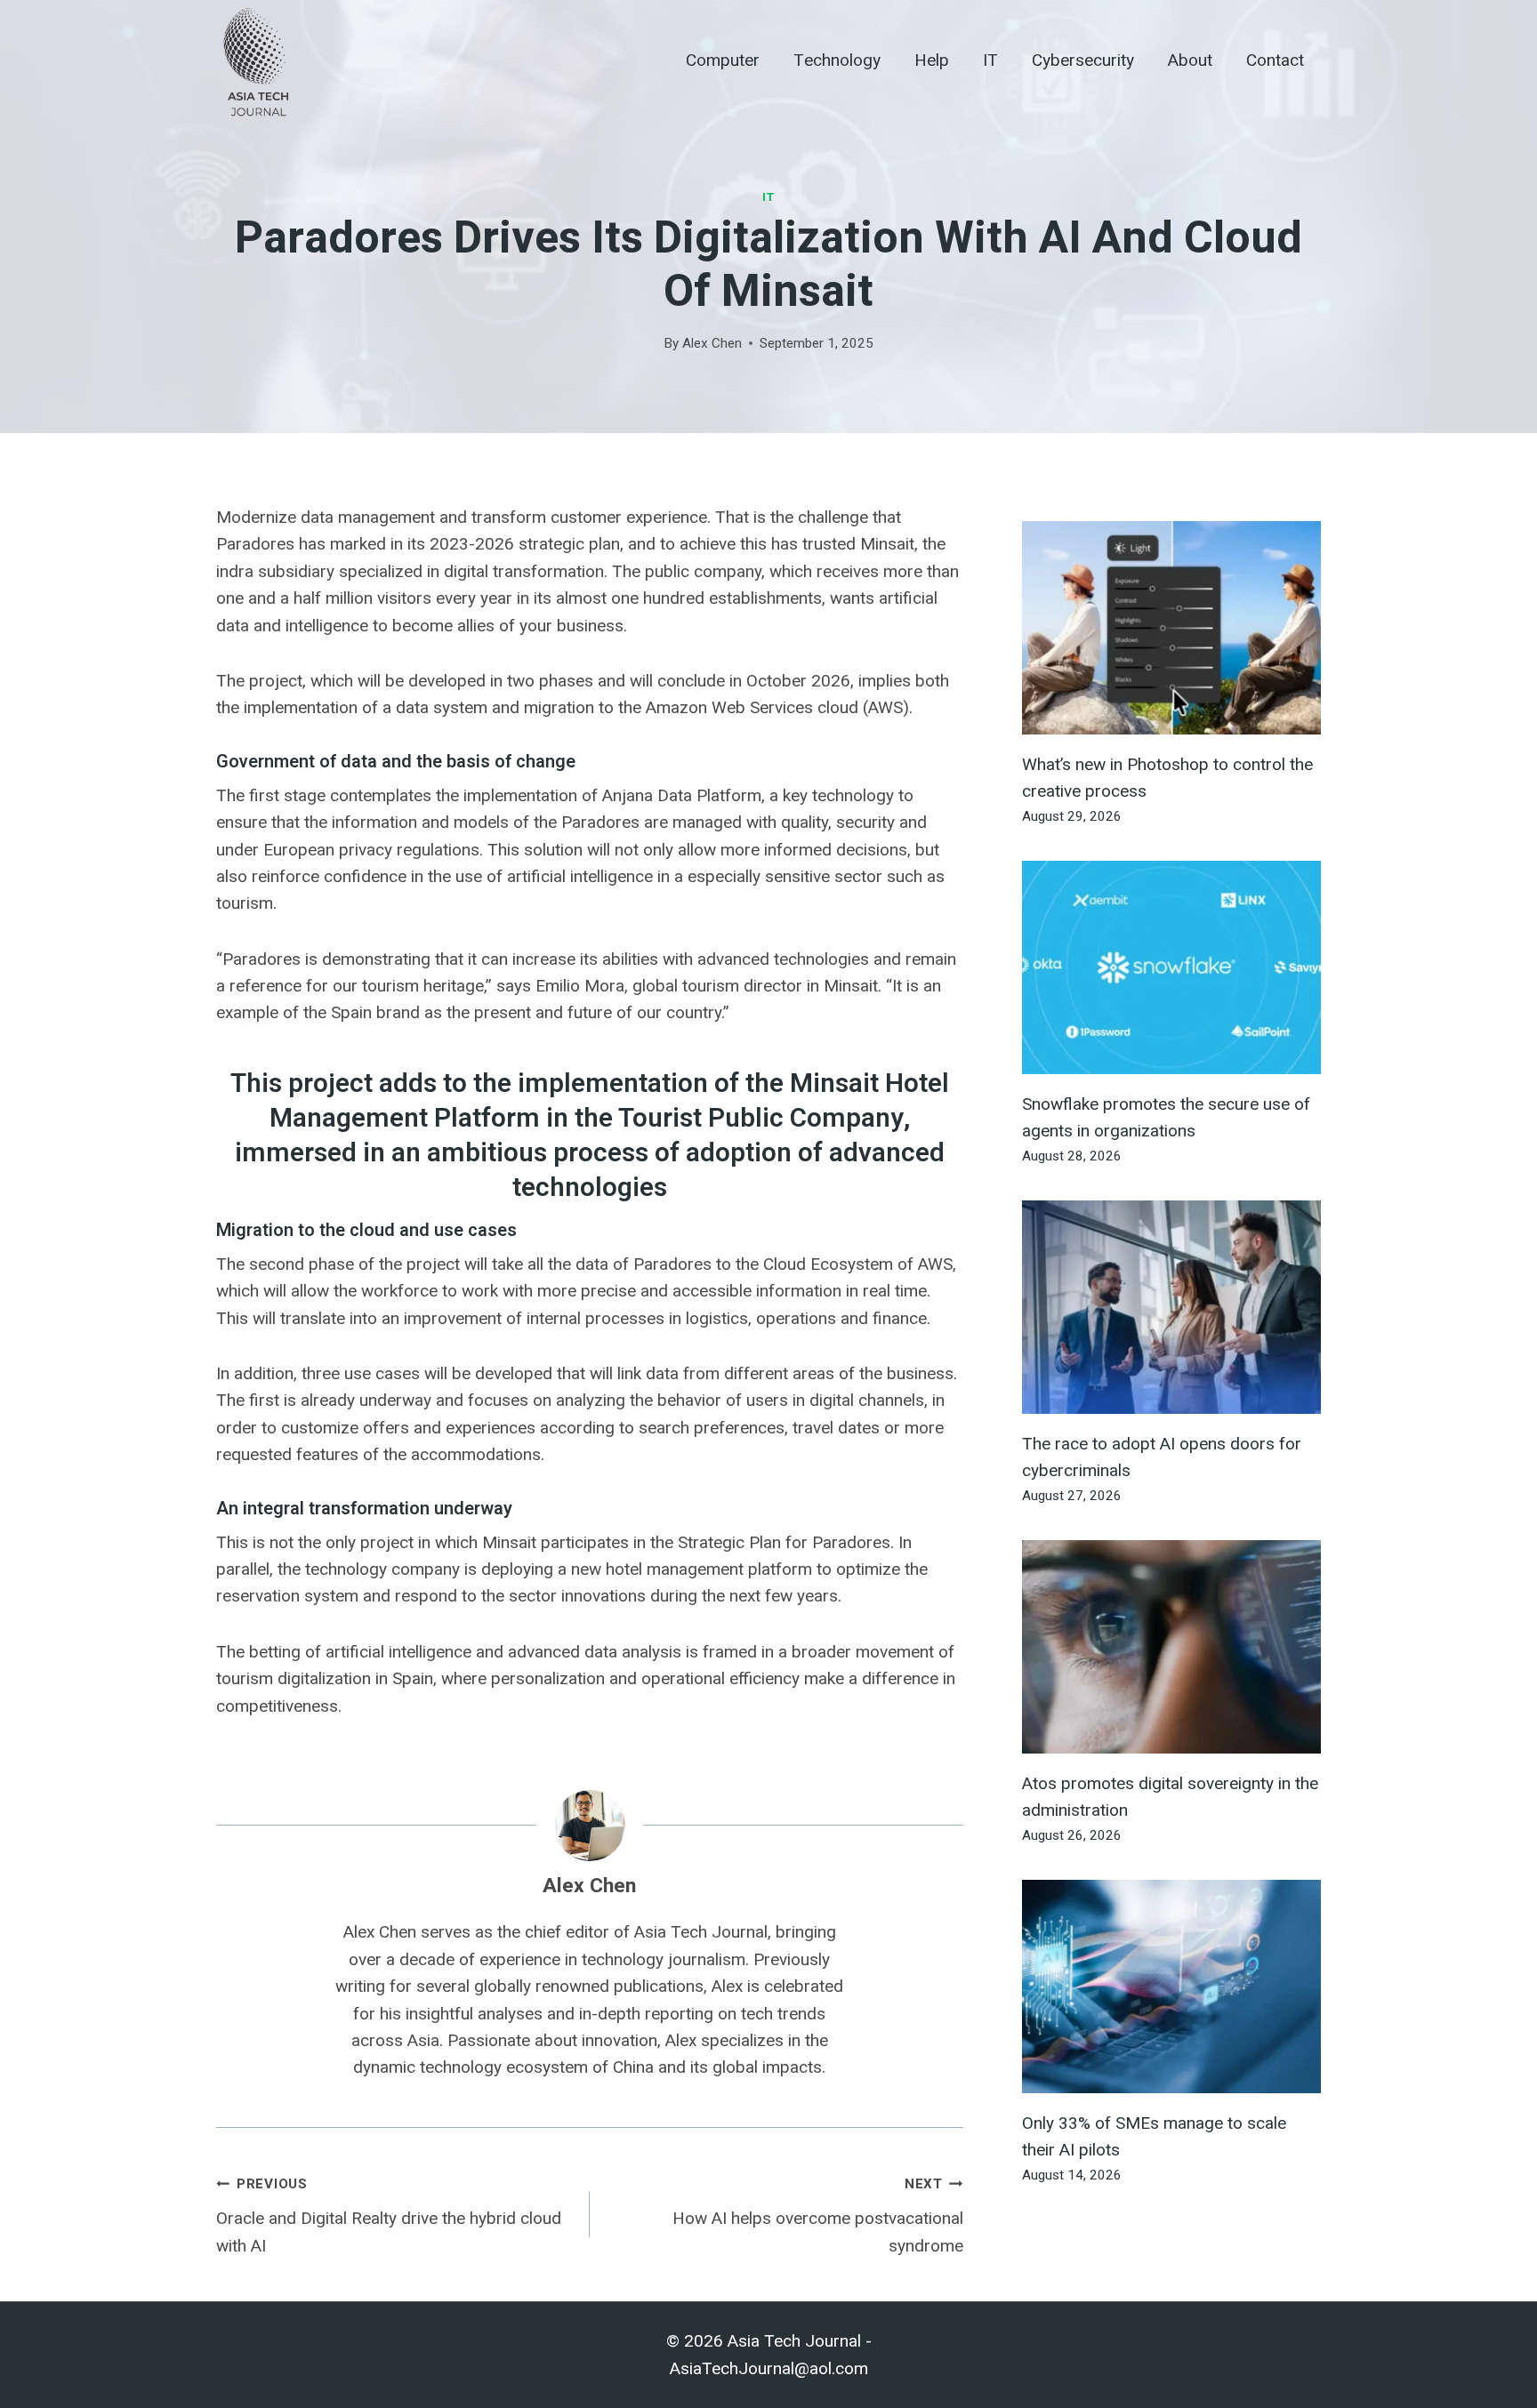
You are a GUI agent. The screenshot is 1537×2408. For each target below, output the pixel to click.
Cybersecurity (1083, 60)
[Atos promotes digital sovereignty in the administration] (1171, 1647)
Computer (723, 60)
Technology (837, 60)
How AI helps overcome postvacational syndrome (818, 2215)
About (1190, 60)
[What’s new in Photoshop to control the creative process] (1171, 628)
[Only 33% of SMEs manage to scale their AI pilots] (1171, 1987)
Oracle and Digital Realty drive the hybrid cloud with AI (389, 2215)
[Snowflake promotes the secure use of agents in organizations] (1171, 967)
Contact (1275, 60)
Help (932, 60)
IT (990, 60)
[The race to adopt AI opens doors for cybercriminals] (1171, 1307)
